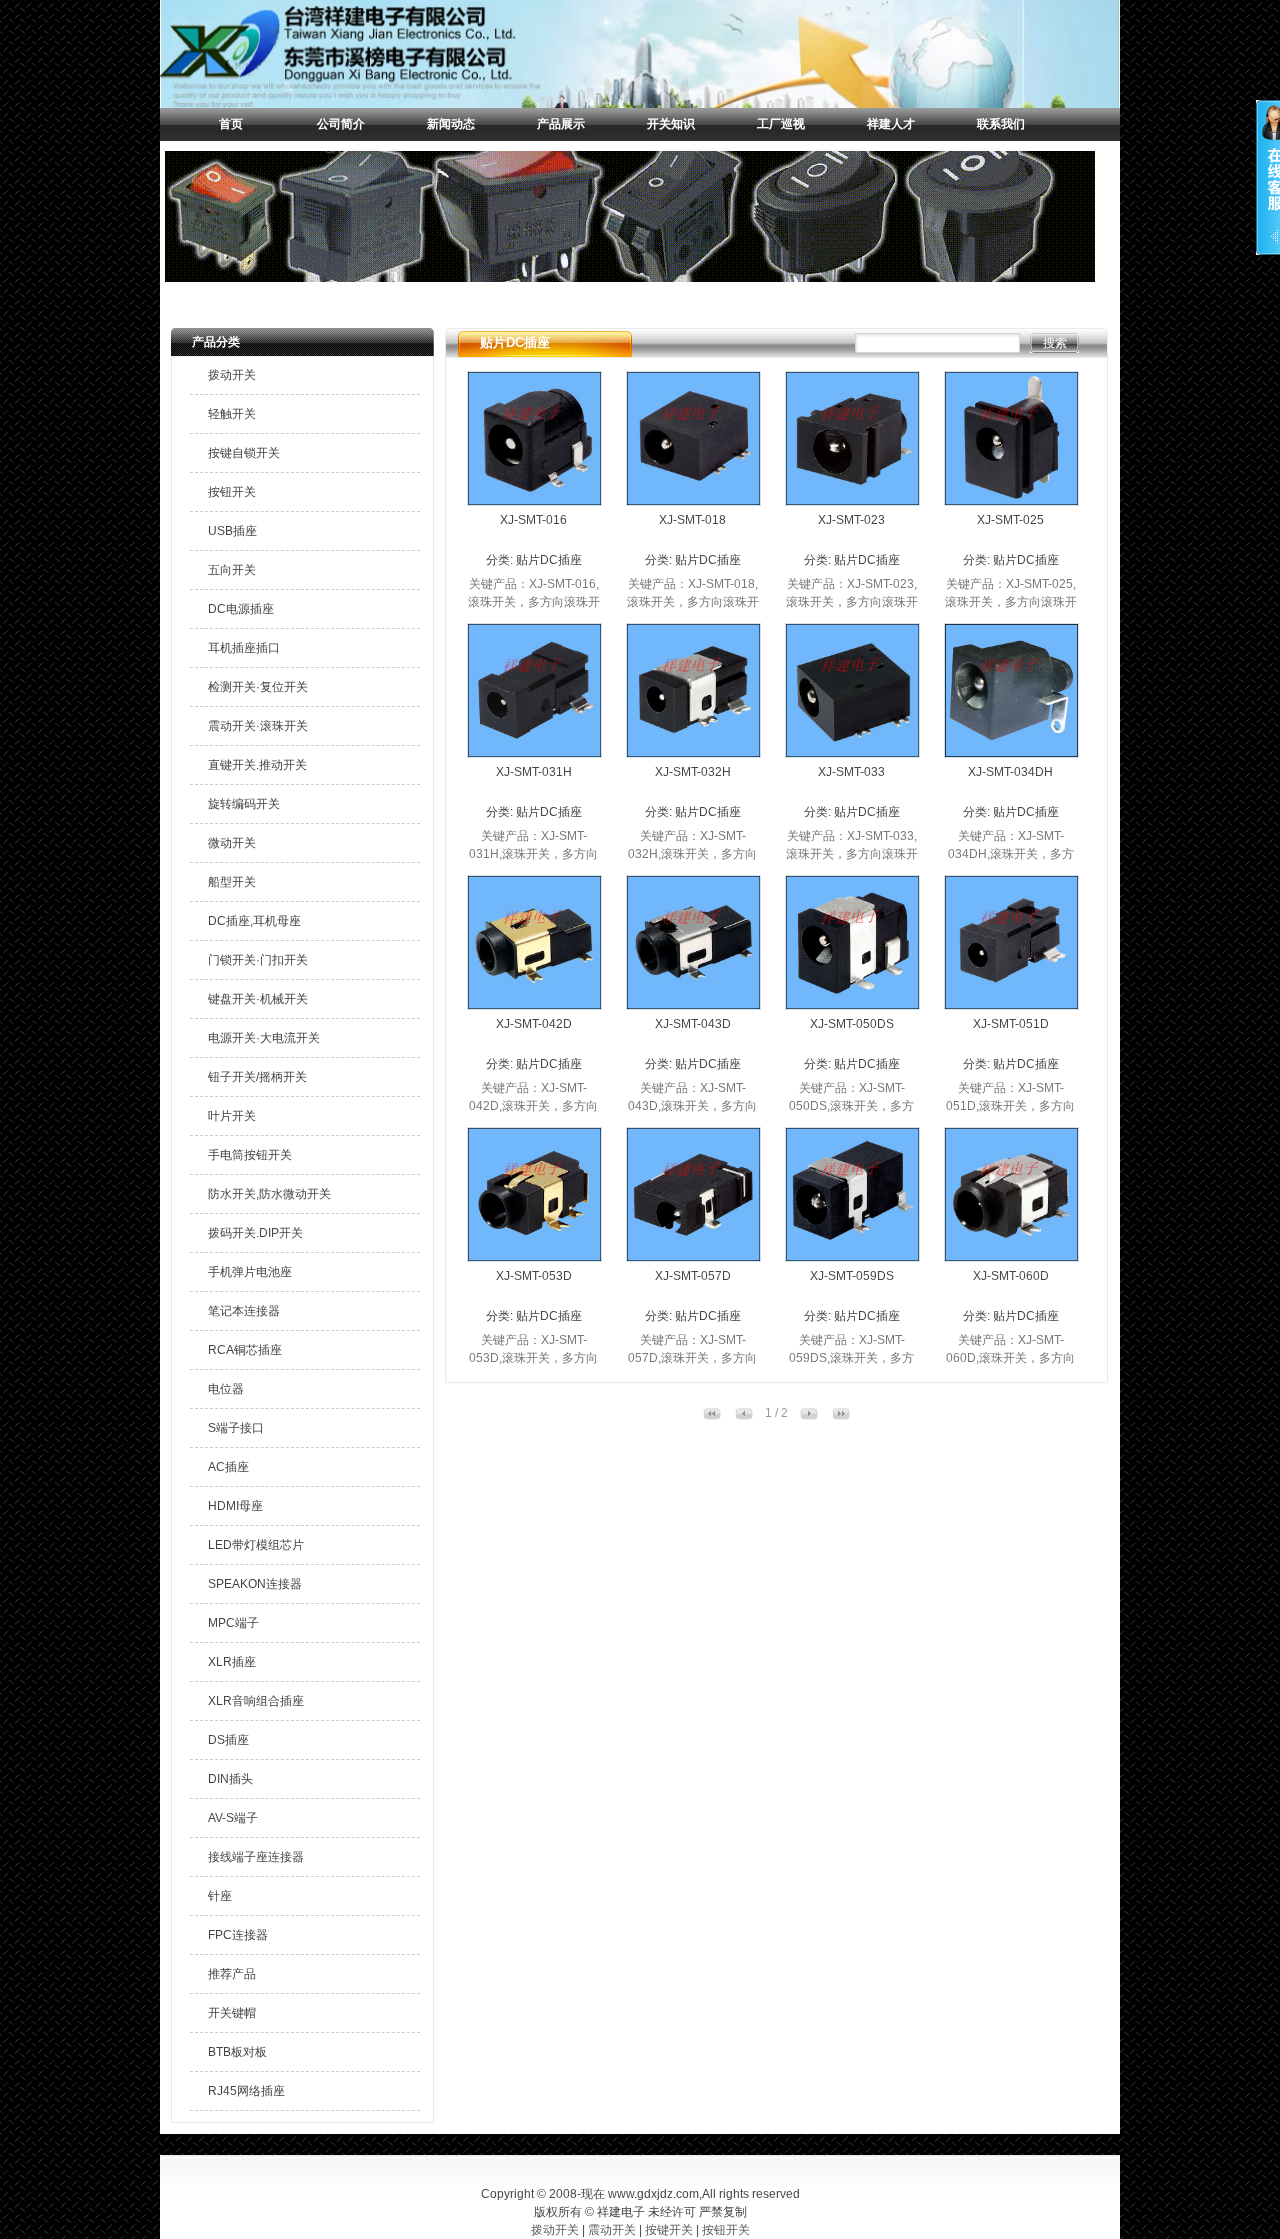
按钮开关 (232, 492)
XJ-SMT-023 (851, 520)
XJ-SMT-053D (534, 1276)
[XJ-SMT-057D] (693, 1257)
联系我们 (1001, 124)
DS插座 (228, 1740)
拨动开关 (232, 375)
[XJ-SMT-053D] (534, 1257)
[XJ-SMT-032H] (693, 753)
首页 (231, 124)
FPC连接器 (238, 1935)
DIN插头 (230, 1779)
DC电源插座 (241, 609)
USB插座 (232, 531)
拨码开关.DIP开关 (255, 1233)
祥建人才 (891, 124)
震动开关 (612, 2230)
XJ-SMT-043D (693, 1024)
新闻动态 (451, 124)
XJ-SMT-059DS (852, 1276)
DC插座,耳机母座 (254, 921)
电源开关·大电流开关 (264, 1038)
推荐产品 (232, 1974)
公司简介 (341, 124)
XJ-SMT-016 (533, 520)
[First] (712, 1416)
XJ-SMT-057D (693, 1276)
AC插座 (228, 1467)
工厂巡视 (781, 124)
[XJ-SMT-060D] (1011, 1257)
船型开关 (232, 882)
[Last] (841, 1416)
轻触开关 (232, 414)
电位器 (226, 1389)
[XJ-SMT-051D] (1011, 1005)
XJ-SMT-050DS (852, 1024)
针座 (220, 1896)
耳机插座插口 (244, 648)
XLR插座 (232, 1662)
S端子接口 (236, 1428)
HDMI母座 (235, 1506)
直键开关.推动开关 (257, 765)
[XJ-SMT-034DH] (1011, 753)
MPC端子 (233, 1623)
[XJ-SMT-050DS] (852, 1005)
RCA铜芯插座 (245, 1350)
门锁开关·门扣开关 (258, 960)
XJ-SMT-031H (534, 772)
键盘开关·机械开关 (258, 999)
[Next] (809, 1416)
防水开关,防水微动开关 (269, 1194)
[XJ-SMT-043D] (693, 1005)
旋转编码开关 (244, 804)
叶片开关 (232, 1116)
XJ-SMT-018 (692, 520)
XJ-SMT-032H (693, 772)
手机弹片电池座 (250, 1272)
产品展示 (561, 124)
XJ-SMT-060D (1011, 1276)
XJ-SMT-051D (1011, 1024)
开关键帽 (232, 2013)
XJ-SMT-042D (534, 1024)
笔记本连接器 (244, 1311)
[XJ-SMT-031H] (534, 753)
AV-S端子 (233, 1818)
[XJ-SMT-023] (852, 501)
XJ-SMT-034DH (1010, 772)
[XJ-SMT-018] (693, 501)
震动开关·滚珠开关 (258, 726)
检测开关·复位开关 (258, 687)
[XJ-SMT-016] (534, 501)
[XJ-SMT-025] (1011, 501)
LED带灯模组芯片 (256, 1545)
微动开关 (232, 843)
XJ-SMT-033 (851, 772)
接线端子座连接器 (256, 1857)
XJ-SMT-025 (1010, 520)
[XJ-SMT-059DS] (852, 1257)
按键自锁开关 (244, 453)
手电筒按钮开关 (250, 1155)
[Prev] (744, 1416)
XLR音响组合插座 (256, 1701)
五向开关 (232, 570)
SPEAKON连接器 (255, 1584)
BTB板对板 (237, 2052)
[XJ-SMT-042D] (534, 1005)
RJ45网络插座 (246, 2091)
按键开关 (669, 2230)
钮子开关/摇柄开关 (257, 1077)
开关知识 (671, 124)
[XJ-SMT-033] (852, 753)
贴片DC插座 (549, 560)
